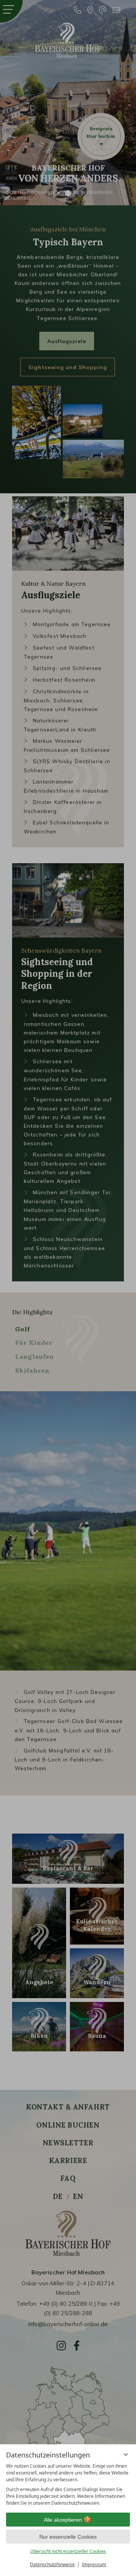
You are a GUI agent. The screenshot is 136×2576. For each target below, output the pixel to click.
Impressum (94, 2564)
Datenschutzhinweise (52, 2564)
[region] (68, 2485)
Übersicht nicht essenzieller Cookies (68, 2551)
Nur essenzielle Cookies (68, 2537)
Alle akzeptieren (63, 2520)
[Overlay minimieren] (126, 2454)
